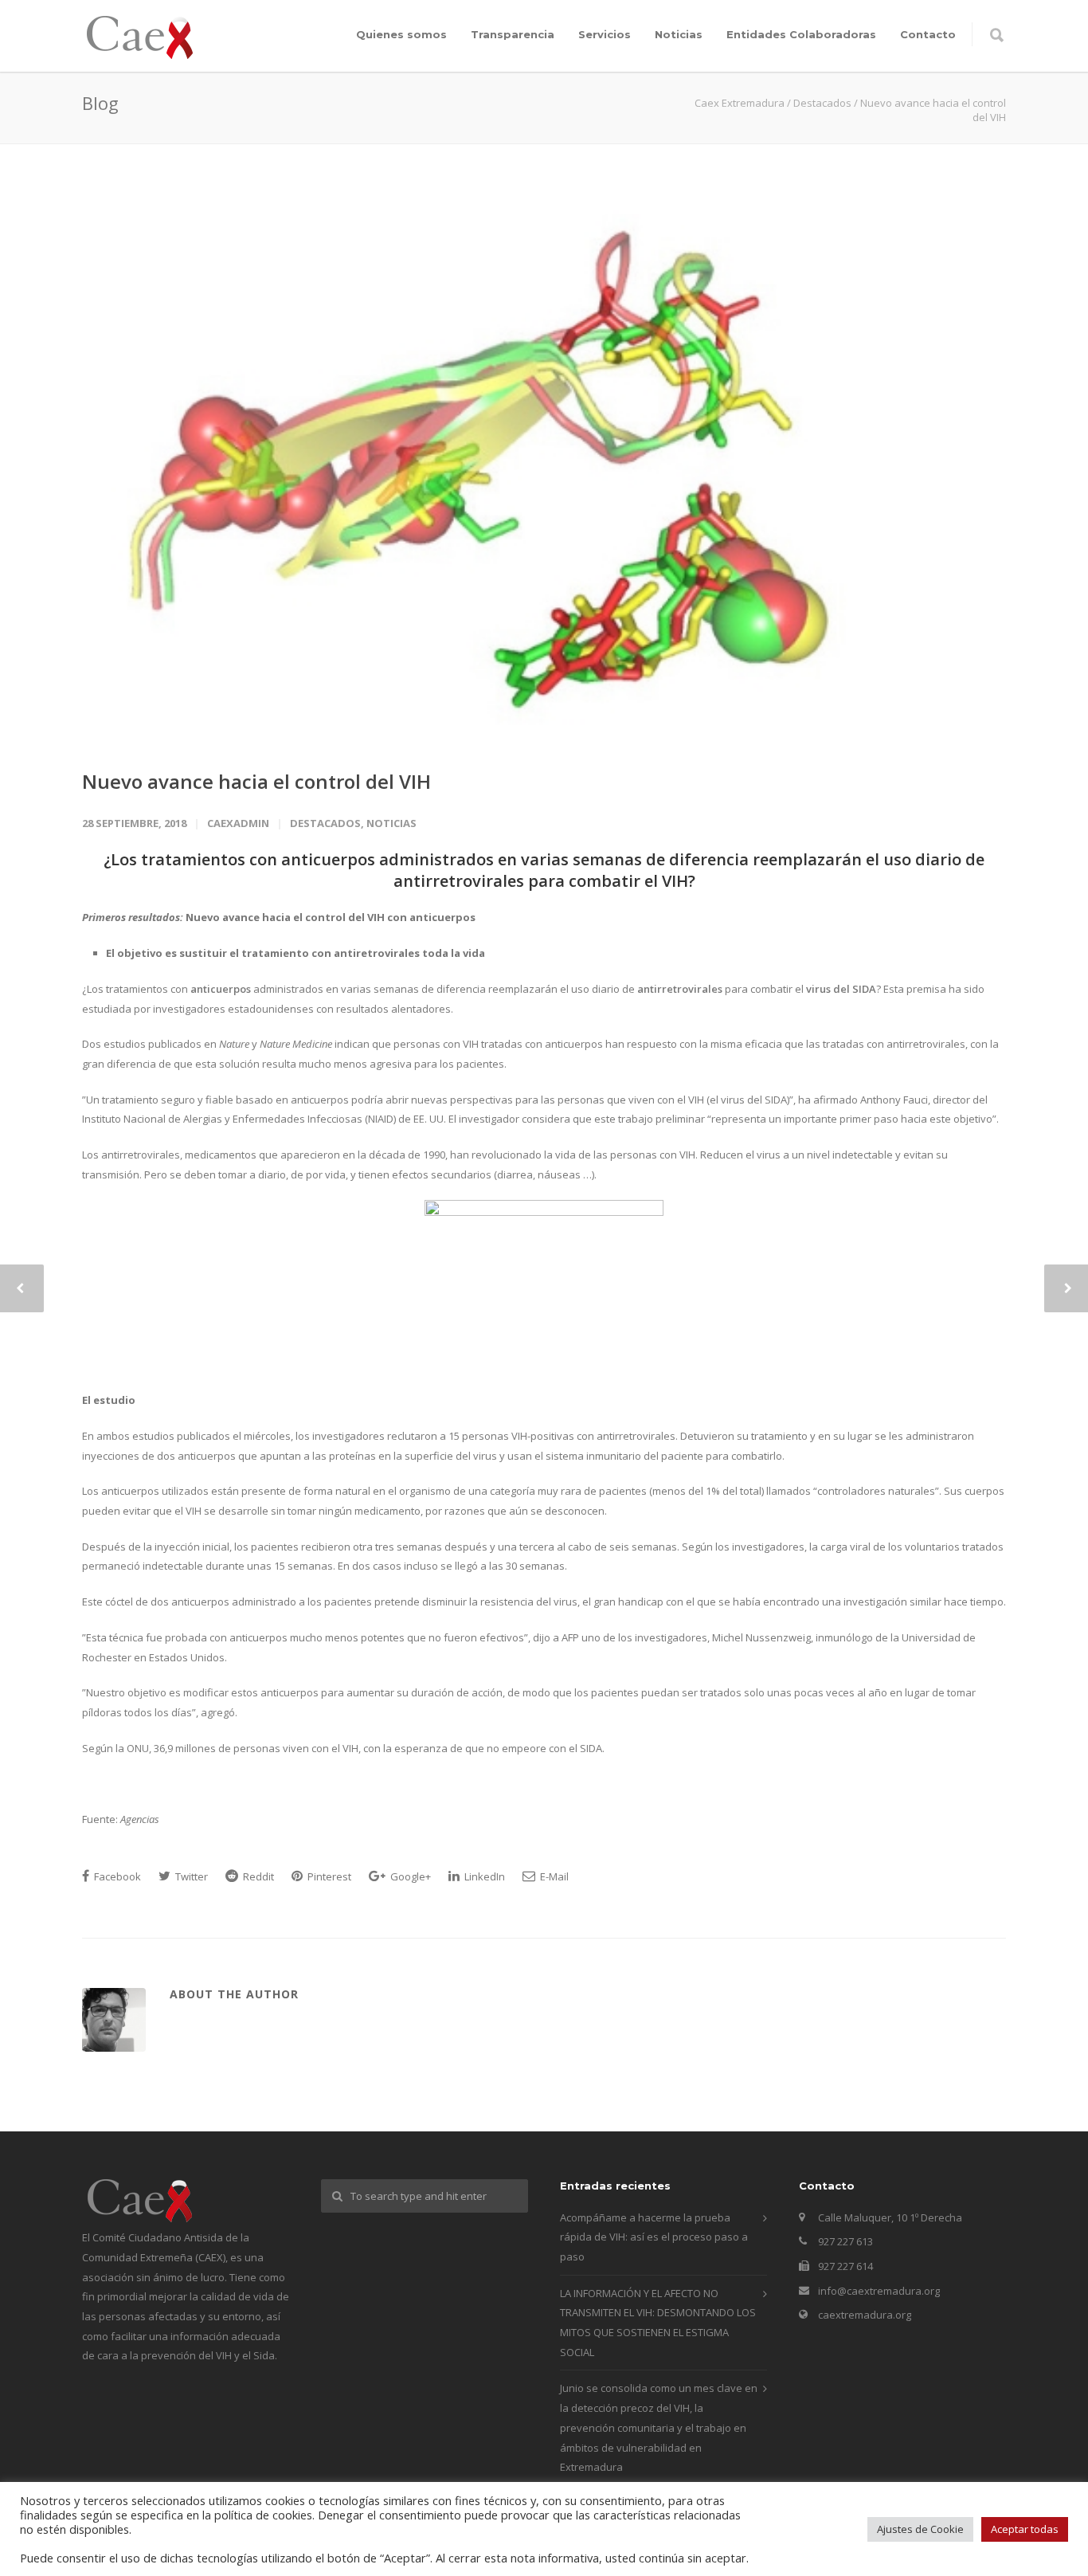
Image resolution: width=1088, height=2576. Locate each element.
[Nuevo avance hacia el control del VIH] (544, 467)
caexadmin (238, 823)
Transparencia (513, 34)
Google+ (409, 1876)
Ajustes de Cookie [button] (920, 2529)
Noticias (679, 34)
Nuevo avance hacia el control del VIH (256, 781)
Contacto (928, 34)
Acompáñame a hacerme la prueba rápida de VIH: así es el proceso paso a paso (654, 2237)
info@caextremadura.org (879, 2291)
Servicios (605, 34)
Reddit (257, 1876)
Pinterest (328, 1876)
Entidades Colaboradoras (801, 34)
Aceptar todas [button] (1025, 2529)
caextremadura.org (865, 2315)
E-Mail (553, 1876)
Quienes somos (401, 34)
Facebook (116, 1876)
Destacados (325, 823)
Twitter (190, 1876)
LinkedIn (483, 1876)
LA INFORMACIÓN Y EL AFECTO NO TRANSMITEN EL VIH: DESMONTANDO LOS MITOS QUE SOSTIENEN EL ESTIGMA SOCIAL (658, 2323)
